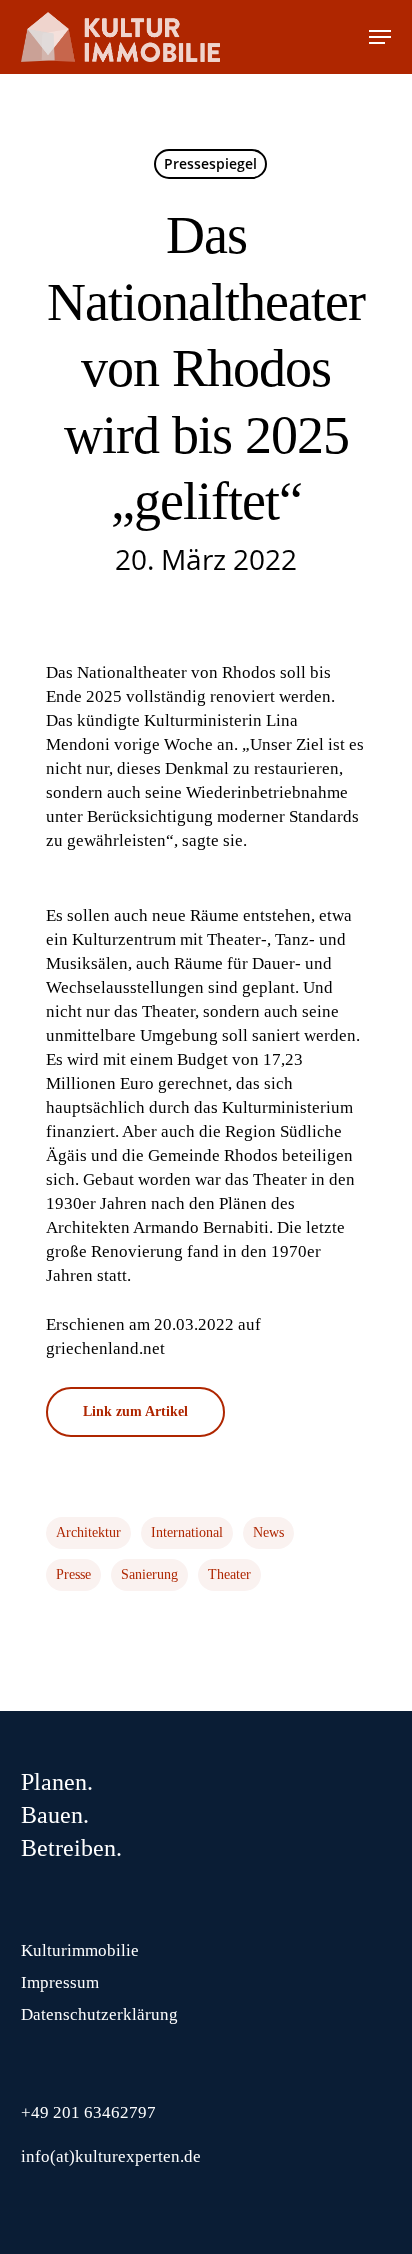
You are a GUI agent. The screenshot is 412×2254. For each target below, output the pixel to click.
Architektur (88, 1532)
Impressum (60, 1982)
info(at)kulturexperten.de (111, 2156)
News (268, 1532)
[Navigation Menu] (380, 37)
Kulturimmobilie (80, 1950)
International (187, 1532)
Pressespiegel (210, 163)
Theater (229, 1574)
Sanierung (149, 1574)
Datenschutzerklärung (99, 2014)
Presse (73, 1574)
